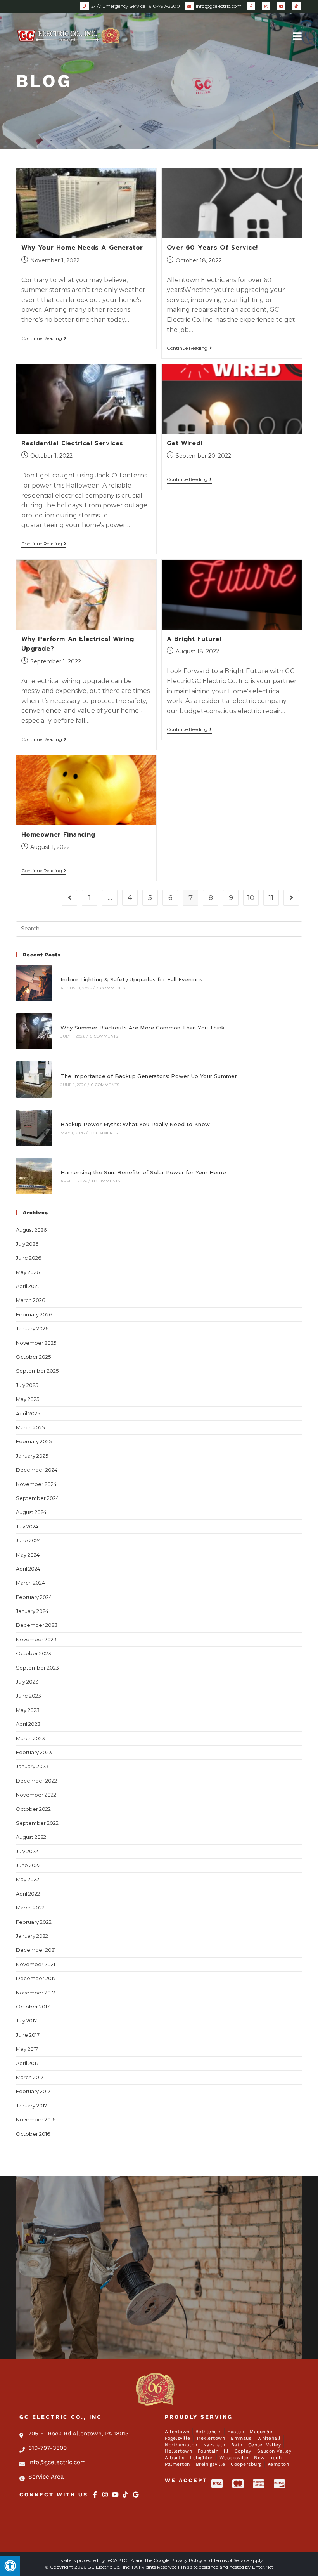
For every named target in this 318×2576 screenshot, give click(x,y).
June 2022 (28, 1865)
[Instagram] (105, 2494)
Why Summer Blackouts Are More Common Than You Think (143, 1028)
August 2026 (31, 1230)
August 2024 (31, 1512)
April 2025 (28, 1413)
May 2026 (28, 1272)
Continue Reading (44, 338)
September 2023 (37, 1668)
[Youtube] (115, 2494)
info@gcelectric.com (219, 6)
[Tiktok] (125, 2494)
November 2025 (36, 1343)
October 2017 (33, 2007)
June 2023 (29, 1696)
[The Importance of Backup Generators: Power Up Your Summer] (34, 1079)
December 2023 (37, 1625)
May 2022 (28, 1879)
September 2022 (37, 1823)
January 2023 (32, 1766)
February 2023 (34, 1752)
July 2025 (27, 1385)
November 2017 (35, 1993)
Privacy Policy (187, 2560)
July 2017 (26, 2021)
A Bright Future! (194, 639)
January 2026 (32, 1328)
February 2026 (34, 1314)
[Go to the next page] (291, 898)
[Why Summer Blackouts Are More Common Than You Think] (34, 1031)
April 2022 (28, 1894)
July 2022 (27, 1851)
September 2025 (37, 1371)
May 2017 (27, 2049)
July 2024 (27, 1526)
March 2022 (30, 1908)
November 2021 (35, 1964)
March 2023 (30, 1738)
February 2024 (34, 1597)
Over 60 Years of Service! (212, 248)
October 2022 (33, 1809)
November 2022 (36, 1795)
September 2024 (37, 1498)
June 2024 (29, 1540)
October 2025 (33, 1357)
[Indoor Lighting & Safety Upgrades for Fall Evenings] (34, 983)
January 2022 (32, 1936)
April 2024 (28, 1569)
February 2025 (34, 1441)
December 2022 (36, 1781)
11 (271, 898)
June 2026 (29, 1258)
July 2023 (27, 1682)
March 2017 (30, 2077)
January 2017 (31, 2106)
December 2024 (37, 1470)
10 (251, 898)
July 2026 (27, 1244)
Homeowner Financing (58, 835)
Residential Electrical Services (73, 443)
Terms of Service (231, 2560)
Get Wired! (185, 443)
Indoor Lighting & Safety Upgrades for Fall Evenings (131, 979)
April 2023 (28, 1724)
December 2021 (36, 1950)
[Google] (135, 2494)
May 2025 (28, 1399)
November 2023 (36, 1639)
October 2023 (34, 1653)
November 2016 (36, 2119)
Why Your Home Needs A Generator (82, 248)
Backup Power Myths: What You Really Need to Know (135, 1124)
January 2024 (32, 1611)
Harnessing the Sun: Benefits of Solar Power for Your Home (143, 1172)
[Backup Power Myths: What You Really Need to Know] (34, 1128)
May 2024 (28, 1555)
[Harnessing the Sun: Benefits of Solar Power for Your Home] (34, 1176)
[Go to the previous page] (69, 898)
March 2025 (30, 1427)
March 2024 (30, 1583)
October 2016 (33, 2134)
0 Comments (111, 988)
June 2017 (28, 2035)
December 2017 (36, 1978)
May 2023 (28, 1710)
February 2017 (33, 2091)
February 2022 (34, 1922)
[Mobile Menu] (297, 36)
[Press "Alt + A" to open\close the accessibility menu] (10, 2566)
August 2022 (31, 1837)
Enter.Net (263, 2567)
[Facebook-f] (95, 2494)
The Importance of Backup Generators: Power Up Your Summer (149, 1076)
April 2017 (27, 2063)
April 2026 (28, 1286)
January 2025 (32, 1456)
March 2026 (30, 1300)
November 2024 (36, 1484)
